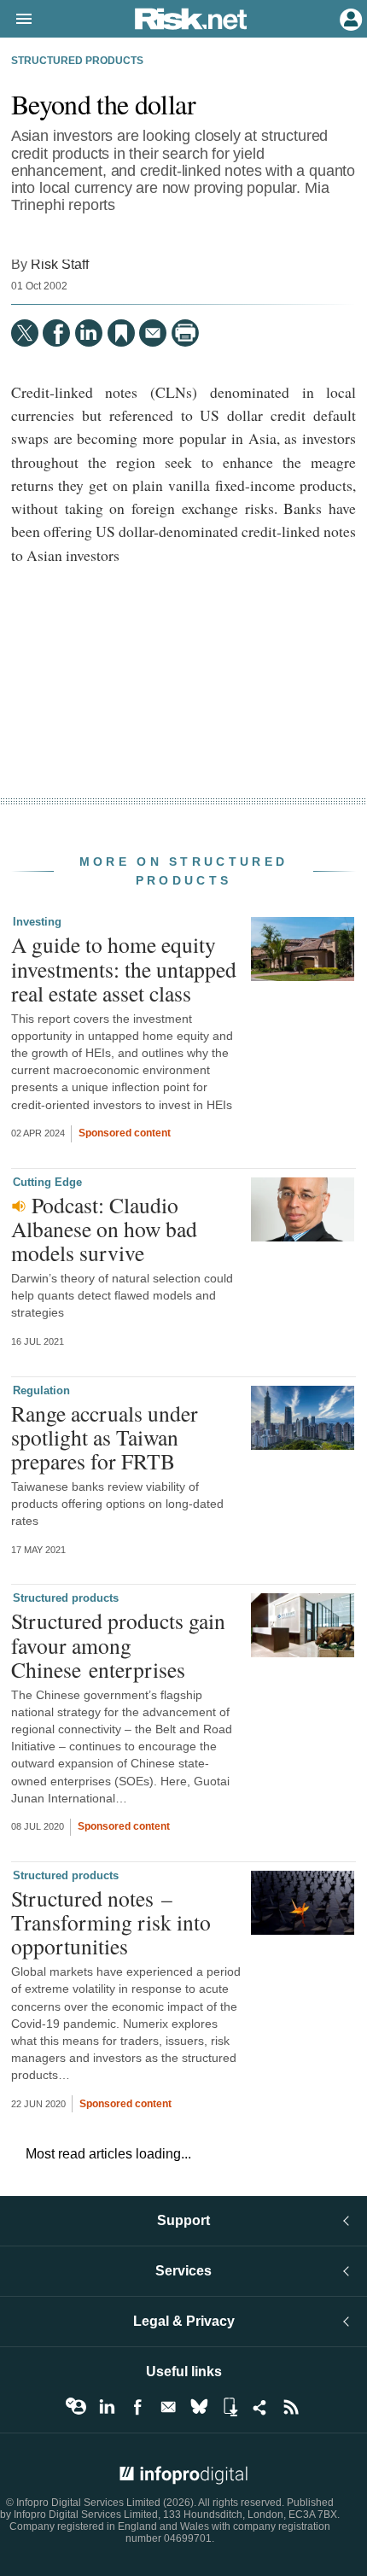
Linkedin (107, 2407)
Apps (230, 2407)
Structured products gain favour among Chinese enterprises (118, 1644)
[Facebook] (56, 333)
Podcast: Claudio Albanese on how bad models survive (104, 1229)
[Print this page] (185, 333)
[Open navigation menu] (16, 20)
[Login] (349, 18)
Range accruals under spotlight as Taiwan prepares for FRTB (105, 1437)
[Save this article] (121, 333)
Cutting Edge (47, 1182)
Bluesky (199, 2407)
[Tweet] (25, 333)
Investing (37, 922)
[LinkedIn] (89, 333)
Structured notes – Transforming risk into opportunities (111, 1922)
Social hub (260, 2407)
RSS (291, 2407)
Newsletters (168, 2407)
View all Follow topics (76, 2407)
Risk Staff (60, 264)
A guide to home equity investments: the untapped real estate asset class (124, 968)
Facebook (137, 2407)
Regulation (41, 1390)
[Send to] (153, 333)
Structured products (77, 61)
